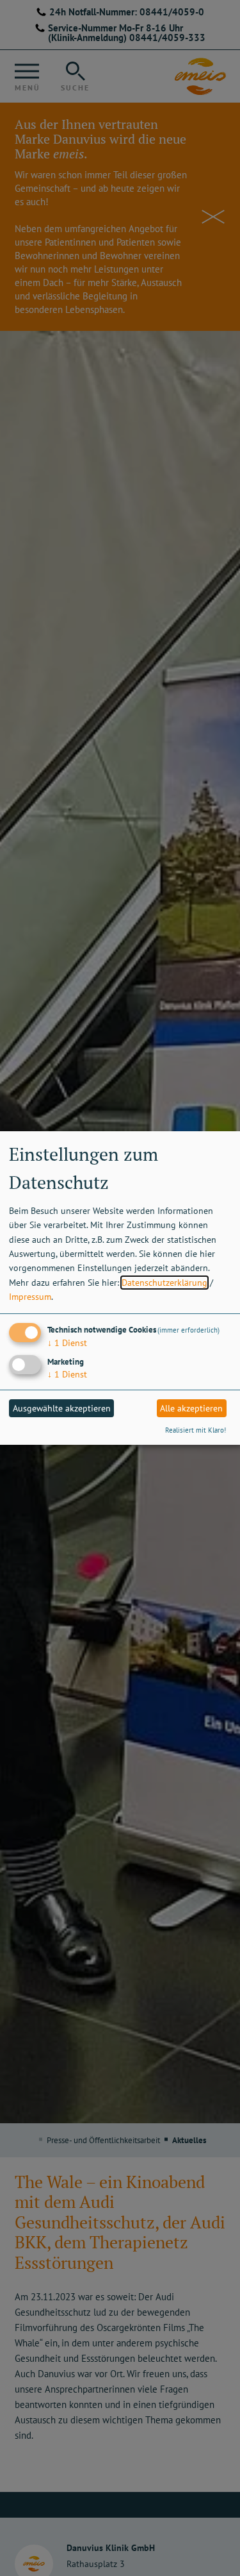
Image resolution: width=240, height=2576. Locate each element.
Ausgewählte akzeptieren (62, 1408)
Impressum (30, 1297)
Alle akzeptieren (191, 1408)
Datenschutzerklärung (164, 1283)
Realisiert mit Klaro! (196, 1430)
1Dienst (67, 1343)
